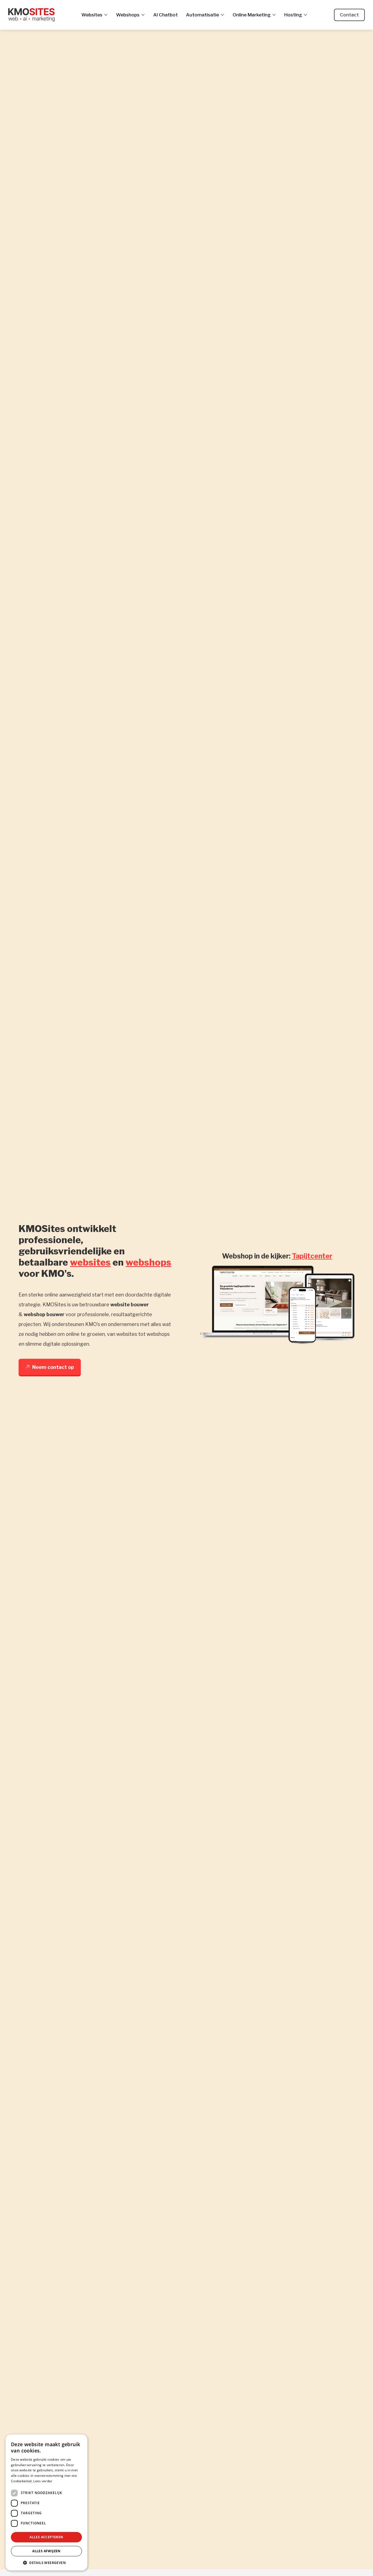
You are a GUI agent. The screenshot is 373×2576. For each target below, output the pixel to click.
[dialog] (46, 2502)
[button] (46, 2562)
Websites (92, 15)
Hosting (293, 15)
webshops (148, 1262)
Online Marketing (252, 15)
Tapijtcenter (312, 1256)
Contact (349, 15)
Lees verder (43, 2481)
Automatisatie (202, 15)
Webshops (128, 15)
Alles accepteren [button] (46, 2537)
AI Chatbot (165, 15)
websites (90, 1262)
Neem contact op (53, 1367)
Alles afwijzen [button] (46, 2551)
